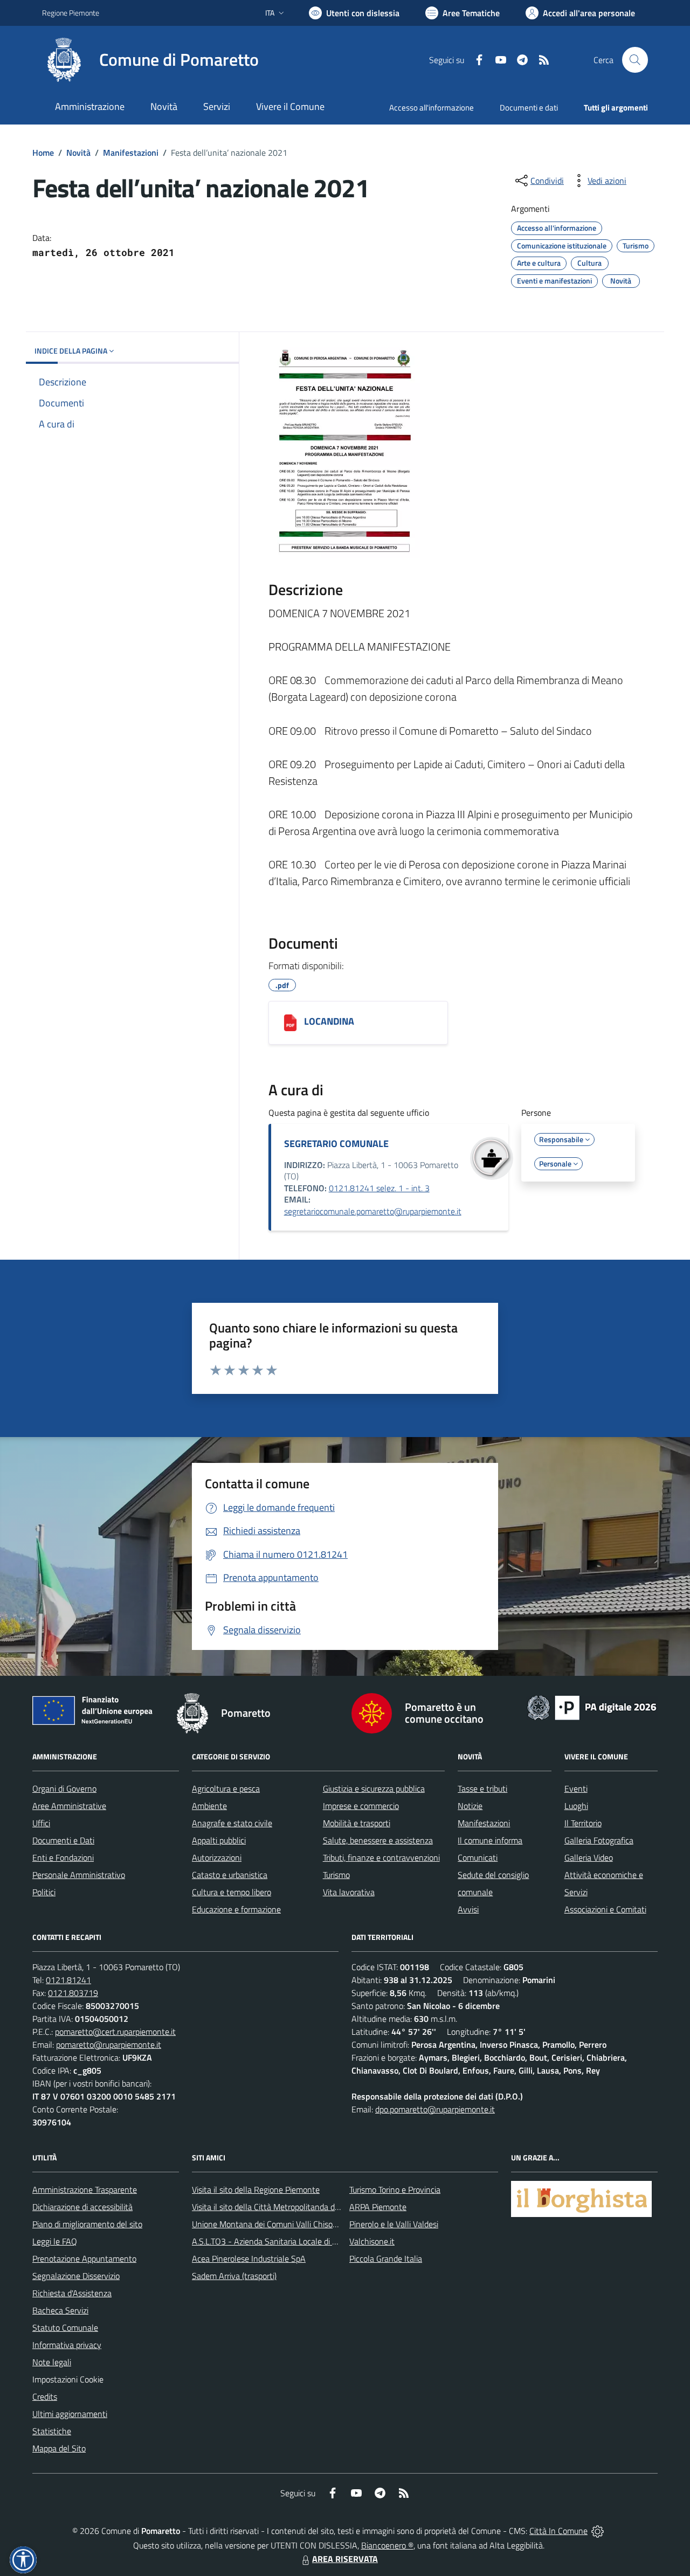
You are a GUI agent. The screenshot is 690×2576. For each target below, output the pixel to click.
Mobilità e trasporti (357, 1823)
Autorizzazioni (217, 1857)
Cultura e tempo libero (232, 1892)
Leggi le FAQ (55, 2241)
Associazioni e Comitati (605, 1909)
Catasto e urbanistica (230, 1875)
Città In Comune (558, 2531)
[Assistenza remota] (598, 2531)
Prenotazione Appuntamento (84, 2259)
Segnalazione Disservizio (76, 2276)
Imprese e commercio (361, 1806)
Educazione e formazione (236, 1909)
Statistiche (52, 2431)
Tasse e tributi (482, 1788)
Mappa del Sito (59, 2448)
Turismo (336, 1875)
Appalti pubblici (219, 1840)
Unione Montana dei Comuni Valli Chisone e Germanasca (294, 2224)
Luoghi (576, 1806)
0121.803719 (73, 1993)
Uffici (41, 1823)
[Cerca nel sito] (635, 60)
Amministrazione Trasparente (85, 2190)
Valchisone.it (372, 2241)
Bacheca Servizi (60, 2310)
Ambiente (209, 1806)
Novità (78, 153)
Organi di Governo (64, 1788)
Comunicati (478, 1857)
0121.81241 (68, 1980)
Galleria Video (589, 1857)
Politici (44, 1892)
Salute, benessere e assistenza (378, 1840)
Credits (45, 2397)
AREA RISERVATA (345, 2559)
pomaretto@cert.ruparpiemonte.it (115, 2032)
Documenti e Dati (63, 1840)
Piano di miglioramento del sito (87, 2224)
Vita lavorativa (349, 1892)
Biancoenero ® (387, 2545)
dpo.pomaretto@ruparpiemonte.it (435, 2109)
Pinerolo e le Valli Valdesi (394, 2224)
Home (43, 153)
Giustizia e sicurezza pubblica (374, 1788)
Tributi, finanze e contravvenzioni (381, 1857)
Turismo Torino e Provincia (395, 2190)
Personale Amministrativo (79, 1875)
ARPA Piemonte (378, 2207)
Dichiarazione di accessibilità (82, 2207)
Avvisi (468, 1909)
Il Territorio (583, 1823)
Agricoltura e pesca (226, 1788)
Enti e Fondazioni (63, 1857)
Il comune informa (490, 1840)
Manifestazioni (131, 153)
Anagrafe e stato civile (232, 1823)
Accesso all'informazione (432, 108)
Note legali (52, 2362)
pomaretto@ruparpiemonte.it (109, 2045)
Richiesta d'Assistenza (72, 2293)
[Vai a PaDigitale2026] (592, 1707)
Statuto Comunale (65, 2328)
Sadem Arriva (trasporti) (234, 2276)
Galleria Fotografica (599, 1840)
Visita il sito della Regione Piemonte (256, 2190)
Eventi (576, 1788)
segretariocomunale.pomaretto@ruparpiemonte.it (373, 1211)
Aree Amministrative (69, 1806)
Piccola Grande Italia (386, 2259)
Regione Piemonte (71, 13)
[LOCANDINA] (290, 1023)
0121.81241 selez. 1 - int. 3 (379, 1188)
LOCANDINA (329, 1021)
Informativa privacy (67, 2345)
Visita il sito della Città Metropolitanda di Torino (276, 2207)
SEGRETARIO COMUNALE (336, 1144)
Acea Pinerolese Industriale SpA (249, 2259)
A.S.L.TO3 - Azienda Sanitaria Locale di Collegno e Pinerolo (296, 2241)
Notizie (470, 1806)
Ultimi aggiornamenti (70, 2414)
